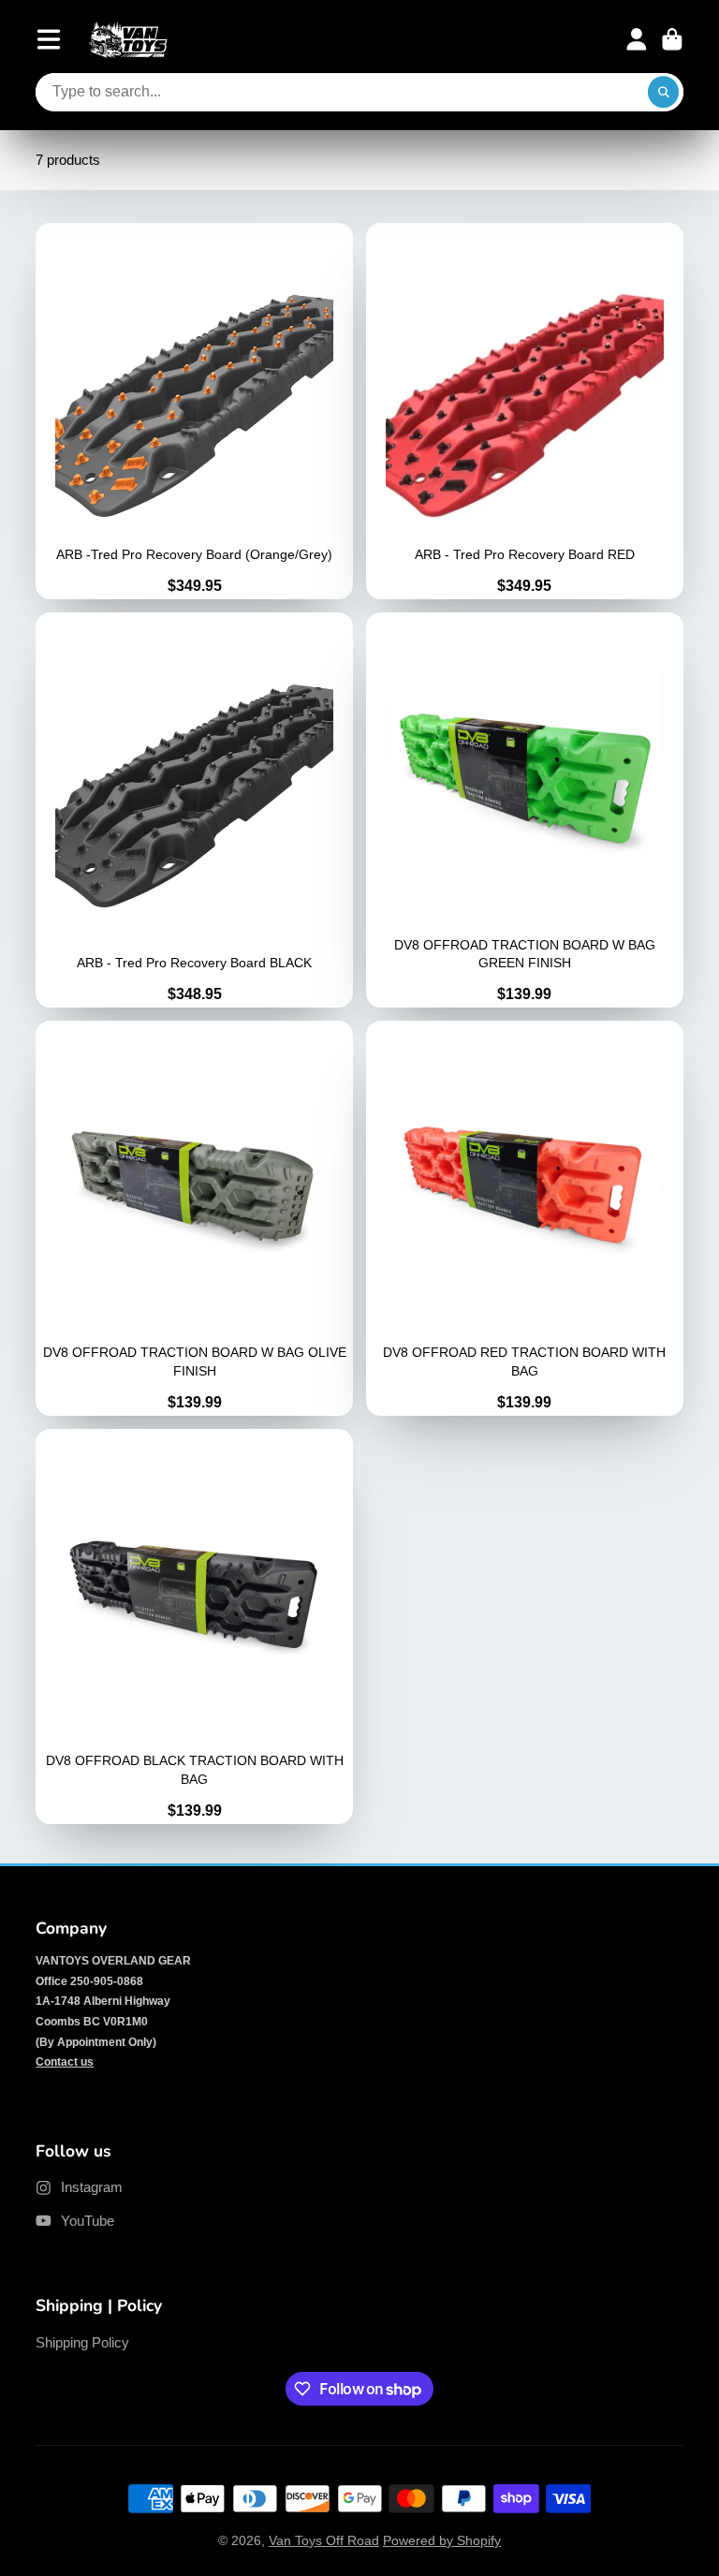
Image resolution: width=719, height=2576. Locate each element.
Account (637, 39)
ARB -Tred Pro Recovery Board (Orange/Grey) (194, 411)
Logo (128, 40)
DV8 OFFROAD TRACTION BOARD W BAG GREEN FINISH (525, 810)
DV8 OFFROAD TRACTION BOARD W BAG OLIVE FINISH (194, 1218)
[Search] (664, 93)
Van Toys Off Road (324, 2540)
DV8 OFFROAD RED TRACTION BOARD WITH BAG (525, 1218)
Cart (672, 39)
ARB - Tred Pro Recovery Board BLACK (194, 810)
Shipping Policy (82, 2342)
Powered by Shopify (442, 2540)
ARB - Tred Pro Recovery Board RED (525, 411)
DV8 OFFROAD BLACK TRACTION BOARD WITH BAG (194, 1627)
